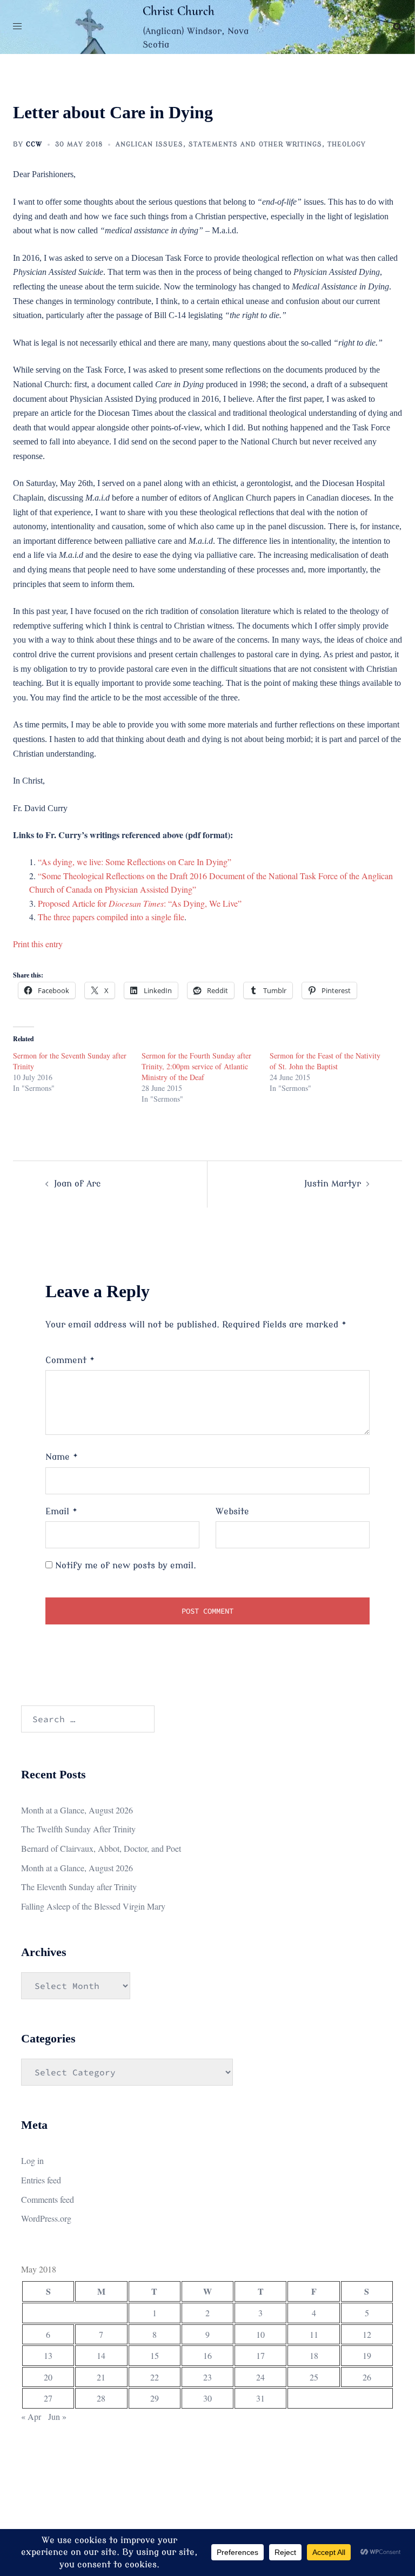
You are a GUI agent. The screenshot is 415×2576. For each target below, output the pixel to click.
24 (260, 2377)
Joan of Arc (78, 1184)
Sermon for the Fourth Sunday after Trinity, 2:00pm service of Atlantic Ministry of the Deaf (196, 1066)
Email (62, 1512)
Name (62, 1457)
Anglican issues (149, 144)
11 (314, 2334)
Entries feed (41, 2180)
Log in (32, 2160)
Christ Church (179, 11)
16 (207, 2355)
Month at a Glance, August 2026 (77, 1810)
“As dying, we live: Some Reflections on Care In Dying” (135, 862)
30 (207, 2398)
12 (367, 2334)
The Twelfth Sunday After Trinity (78, 1829)
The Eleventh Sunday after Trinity (79, 1887)
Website (232, 1512)
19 (367, 2355)
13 (48, 2355)
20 (48, 2377)
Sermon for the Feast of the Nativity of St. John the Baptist (325, 1061)
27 (48, 2398)
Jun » (57, 2416)
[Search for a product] (398, 27)
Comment (70, 1360)
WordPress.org (46, 2218)
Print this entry (38, 944)
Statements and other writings (255, 144)
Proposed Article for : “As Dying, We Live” (140, 903)
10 (260, 2334)
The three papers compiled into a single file (111, 917)
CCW (34, 144)
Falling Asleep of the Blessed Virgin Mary (93, 1906)
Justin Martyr (333, 1184)
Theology (347, 144)
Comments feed (48, 2199)
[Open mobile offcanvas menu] (17, 27)
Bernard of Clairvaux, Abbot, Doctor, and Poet (101, 1848)
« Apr (31, 2416)
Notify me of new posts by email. (126, 1566)
